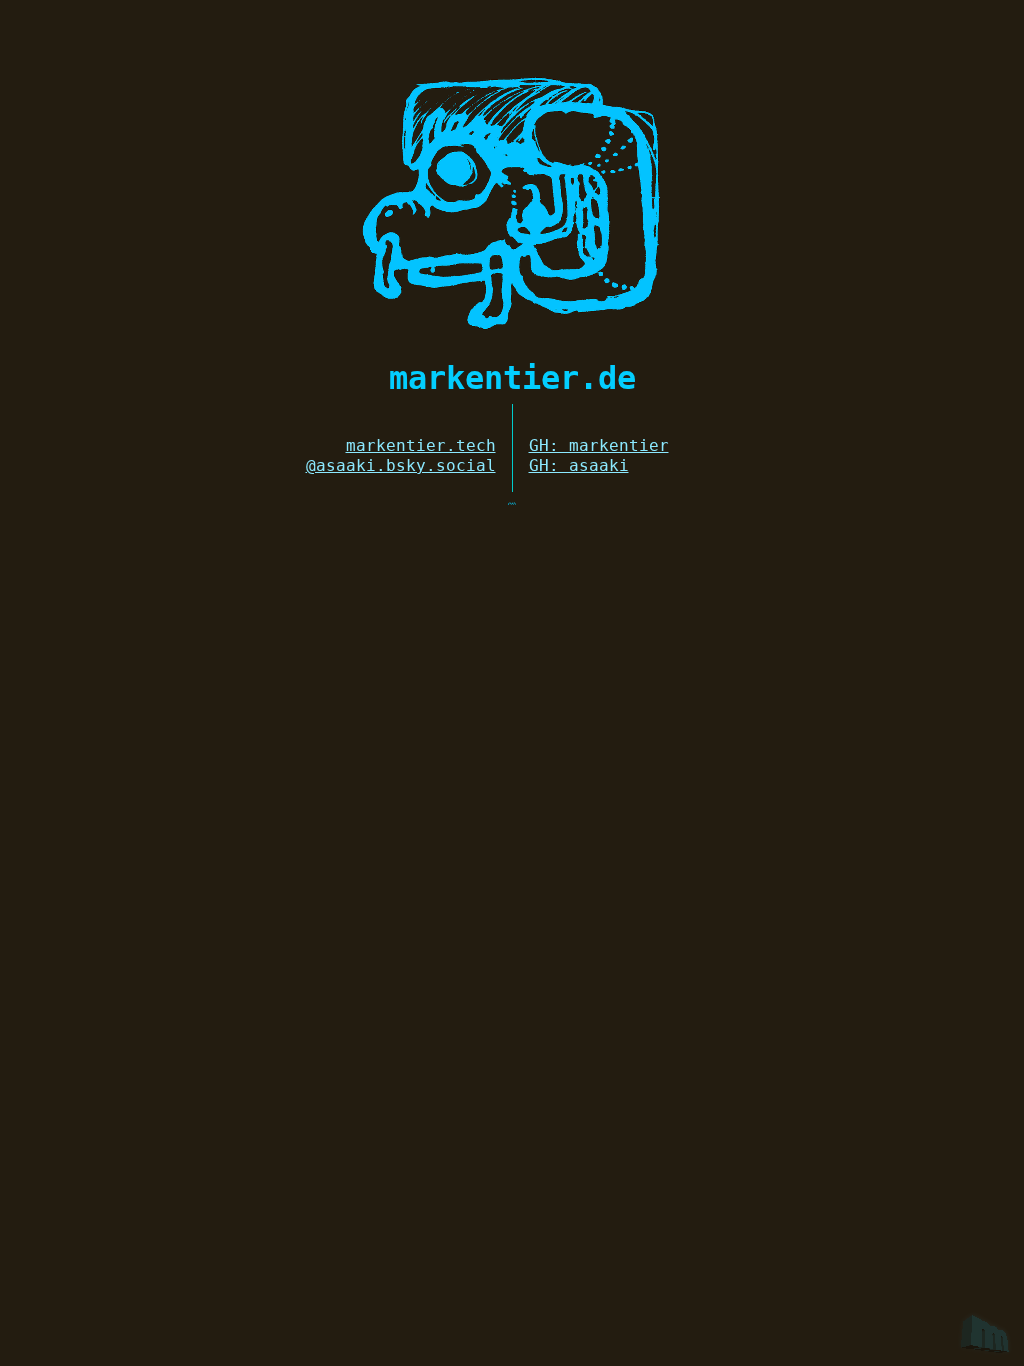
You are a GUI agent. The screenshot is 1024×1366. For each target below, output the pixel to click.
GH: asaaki (579, 465)
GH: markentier (599, 445)
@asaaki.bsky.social (401, 465)
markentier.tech (421, 445)
